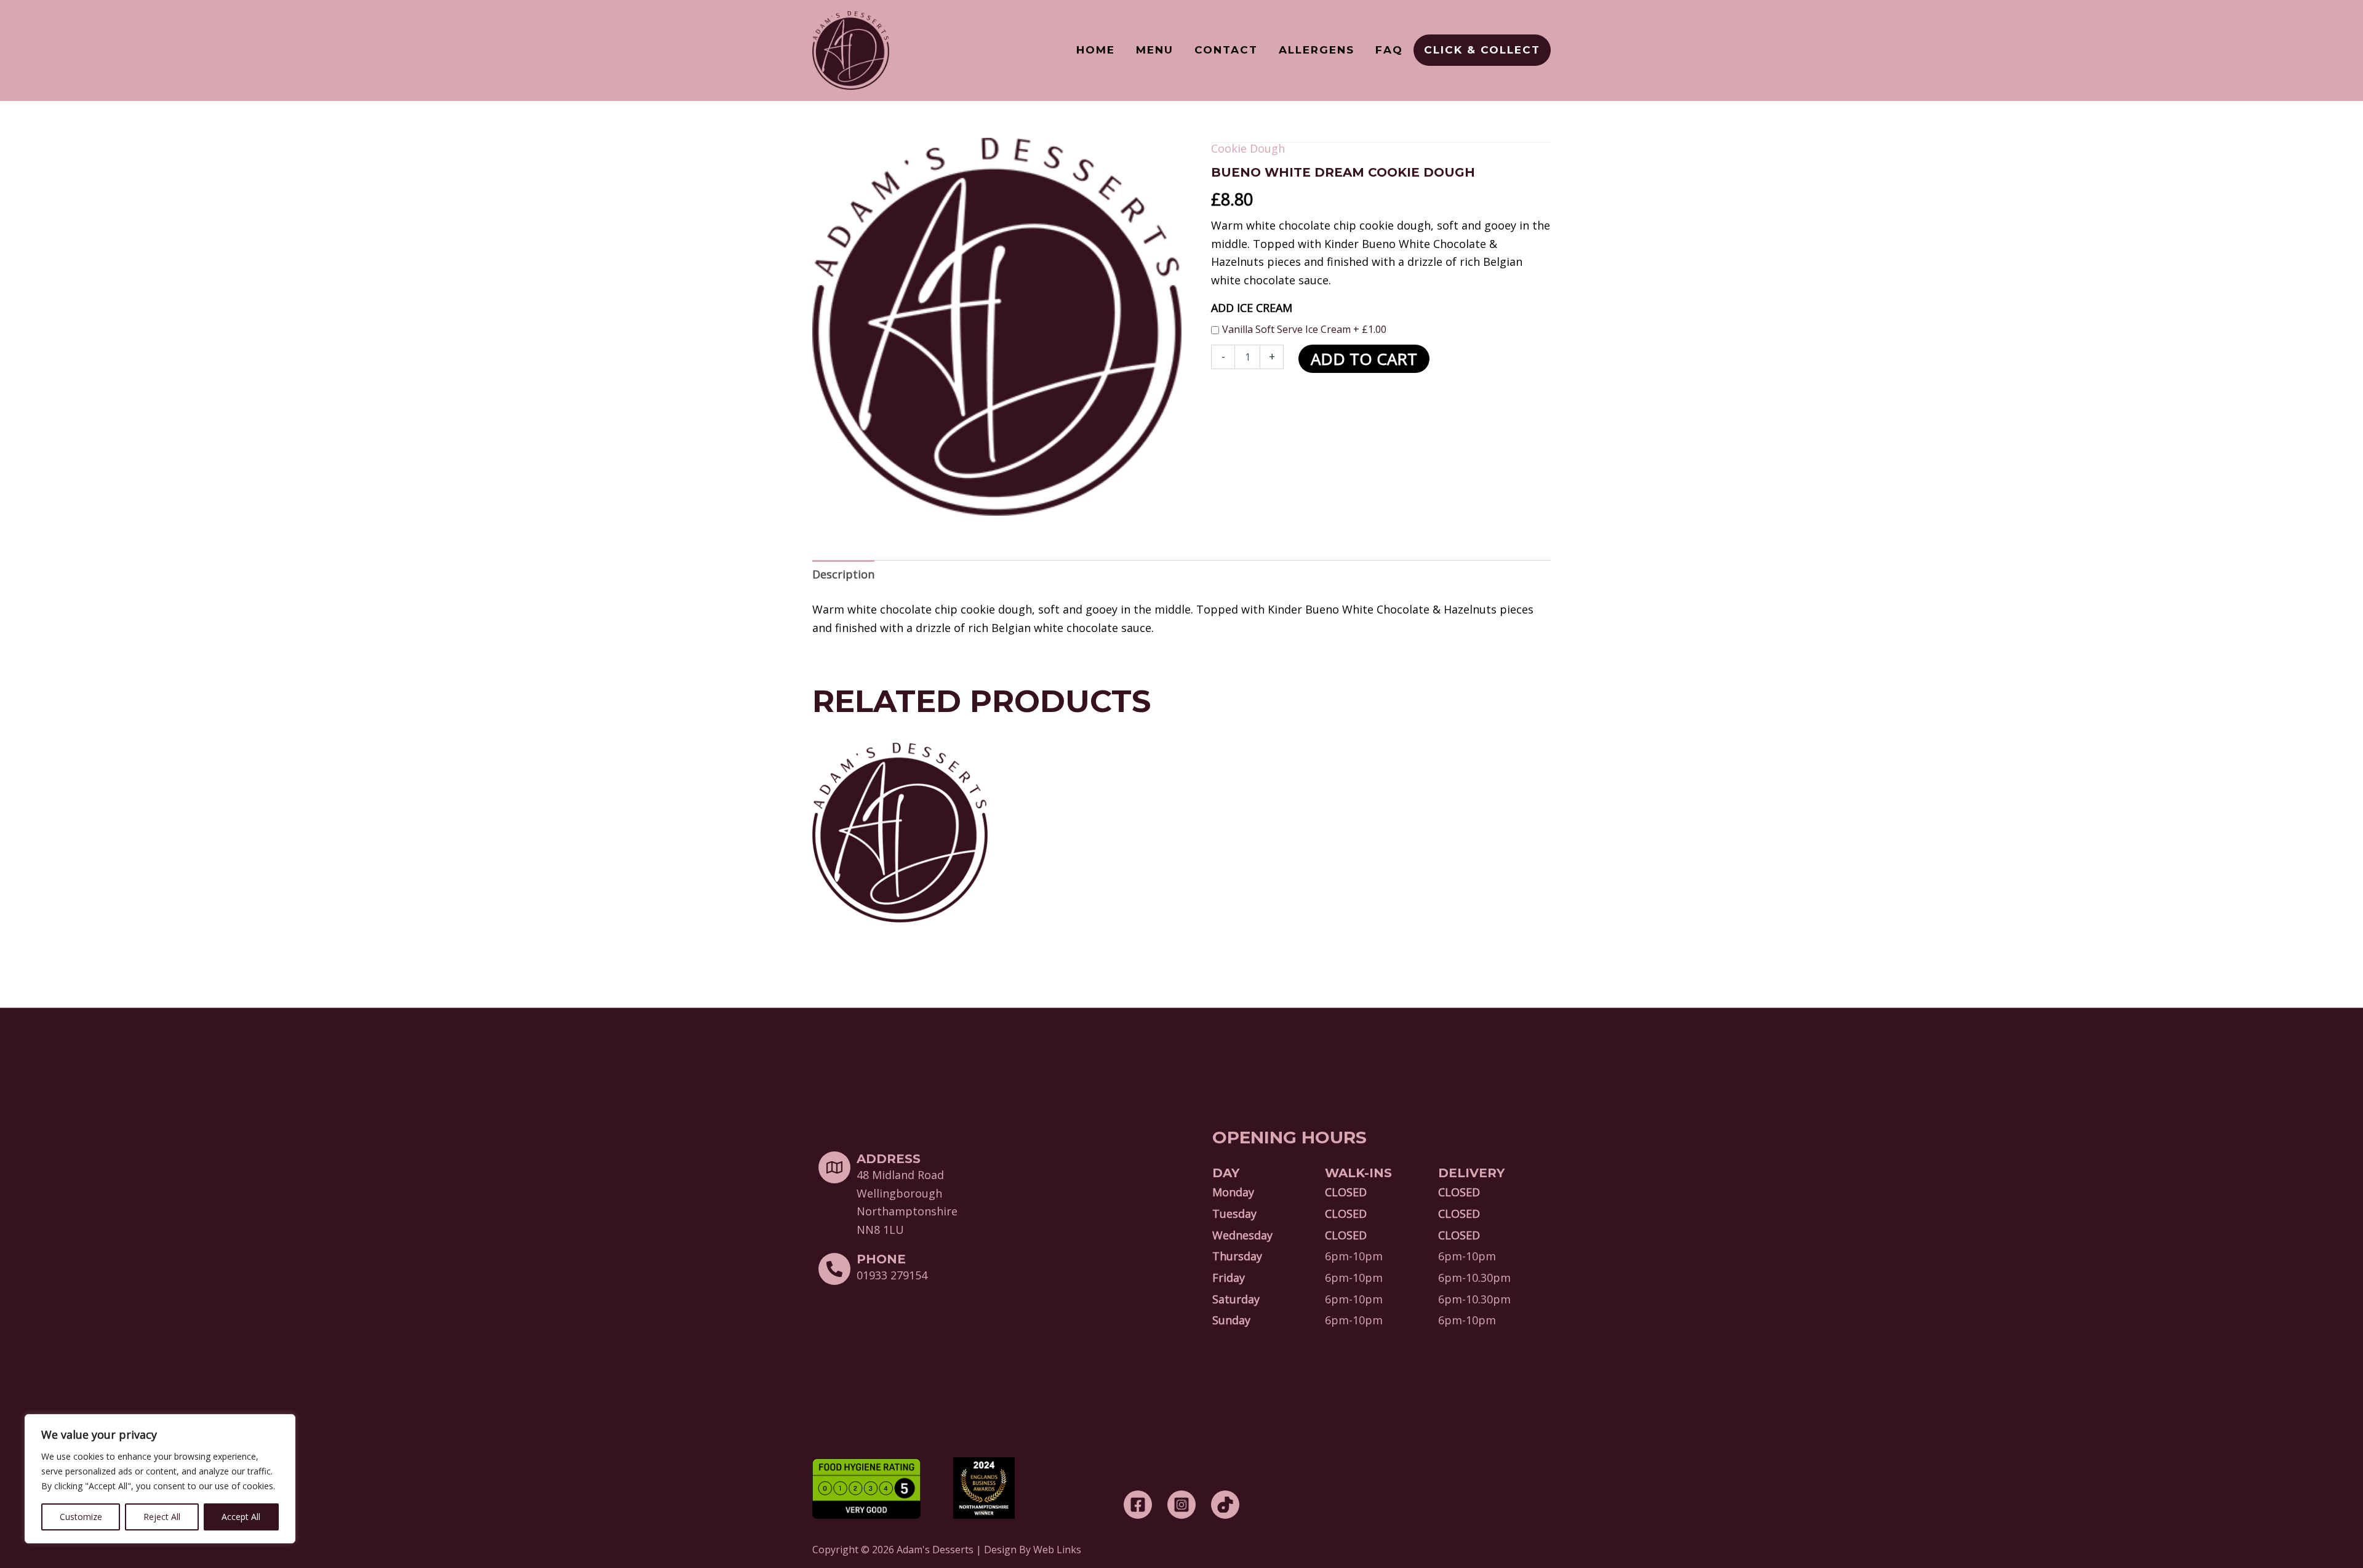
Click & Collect (1482, 50)
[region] (160, 1479)
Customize (81, 1517)
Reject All (162, 1517)
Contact (1226, 50)
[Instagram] (1181, 1505)
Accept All (241, 1517)
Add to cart (1364, 359)
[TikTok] (1225, 1505)
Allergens (1317, 50)
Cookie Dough (1248, 148)
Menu (1155, 50)
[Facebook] (1138, 1505)
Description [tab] (843, 574)
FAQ (1389, 50)
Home (1096, 50)
